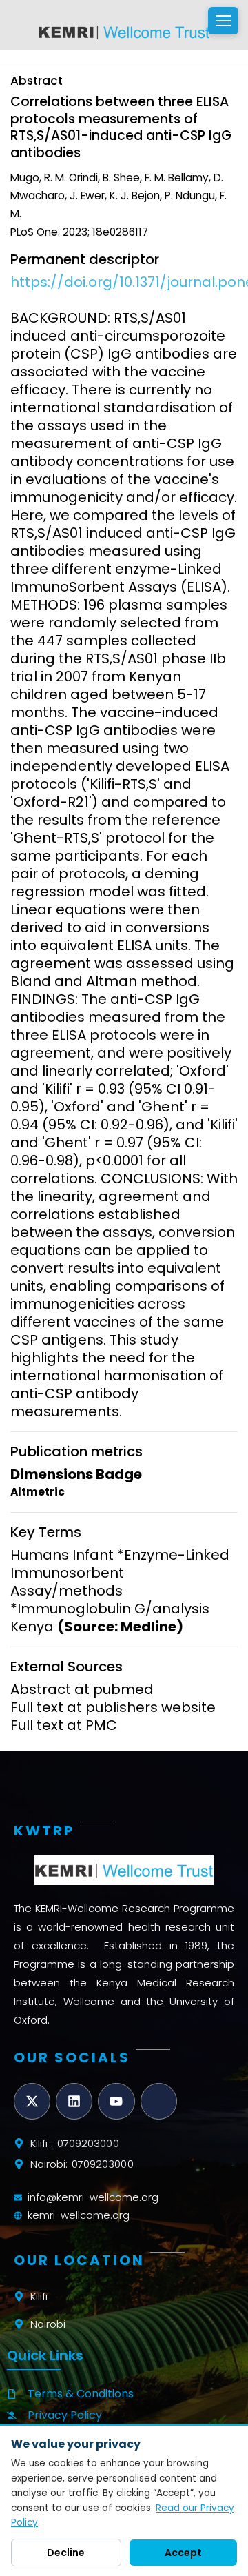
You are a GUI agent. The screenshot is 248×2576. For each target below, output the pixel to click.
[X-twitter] (32, 2101)
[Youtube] (116, 2101)
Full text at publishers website (113, 1707)
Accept (183, 2553)
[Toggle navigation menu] (223, 21)
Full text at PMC (64, 1725)
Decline (66, 2553)
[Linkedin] (74, 2101)
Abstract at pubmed (82, 1689)
